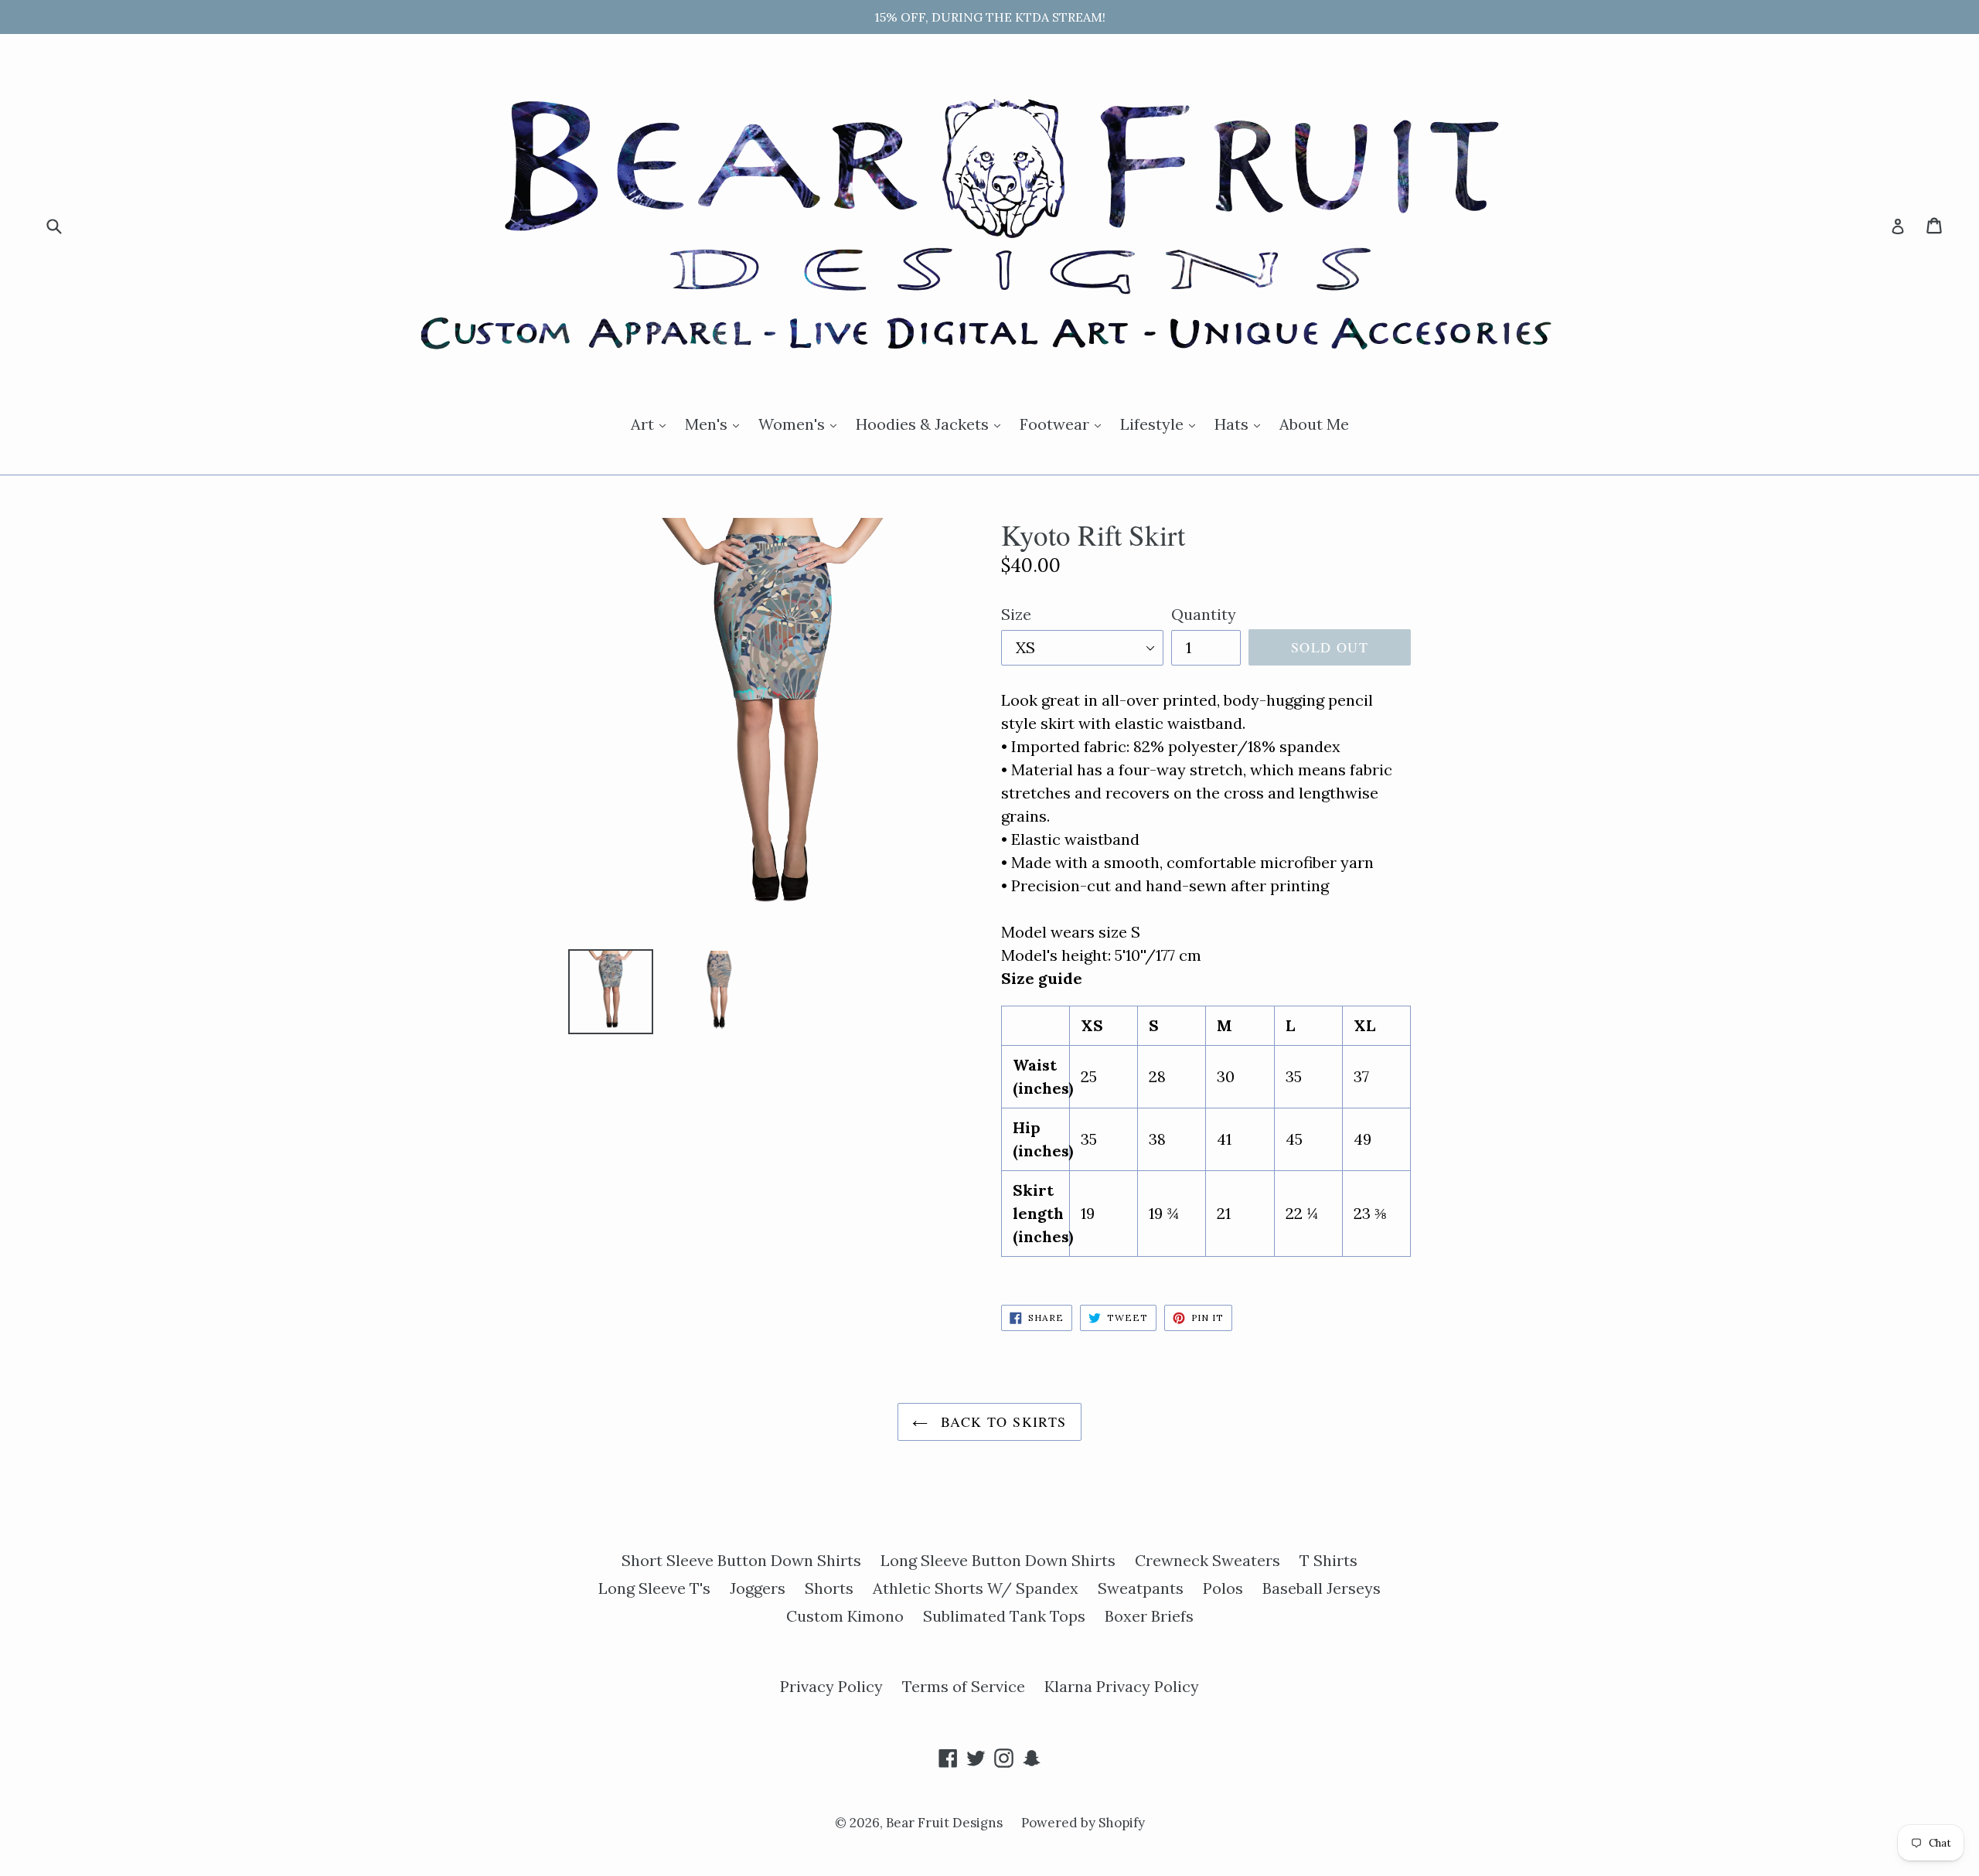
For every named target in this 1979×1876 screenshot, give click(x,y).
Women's (801, 424)
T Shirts (1328, 1560)
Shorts (829, 1588)
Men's (716, 424)
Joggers (758, 1588)
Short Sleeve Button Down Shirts (741, 1560)
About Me (1314, 424)
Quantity (1204, 614)
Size (1016, 614)
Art (652, 424)
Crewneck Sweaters (1207, 1560)
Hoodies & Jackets (932, 424)
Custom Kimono (845, 1616)
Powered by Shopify (1083, 1823)
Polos (1223, 1588)
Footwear (1064, 424)
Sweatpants (1141, 1588)
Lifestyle (1162, 424)
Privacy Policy (831, 1686)
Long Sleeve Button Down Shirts (998, 1560)
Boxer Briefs (1149, 1616)
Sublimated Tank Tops (1004, 1616)
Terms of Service (964, 1686)
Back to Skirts (1001, 1421)
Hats (1241, 424)
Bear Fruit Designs (946, 1823)
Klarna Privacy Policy (1122, 1686)
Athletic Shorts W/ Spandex (976, 1588)
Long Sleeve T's (654, 1588)
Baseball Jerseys (1322, 1588)
